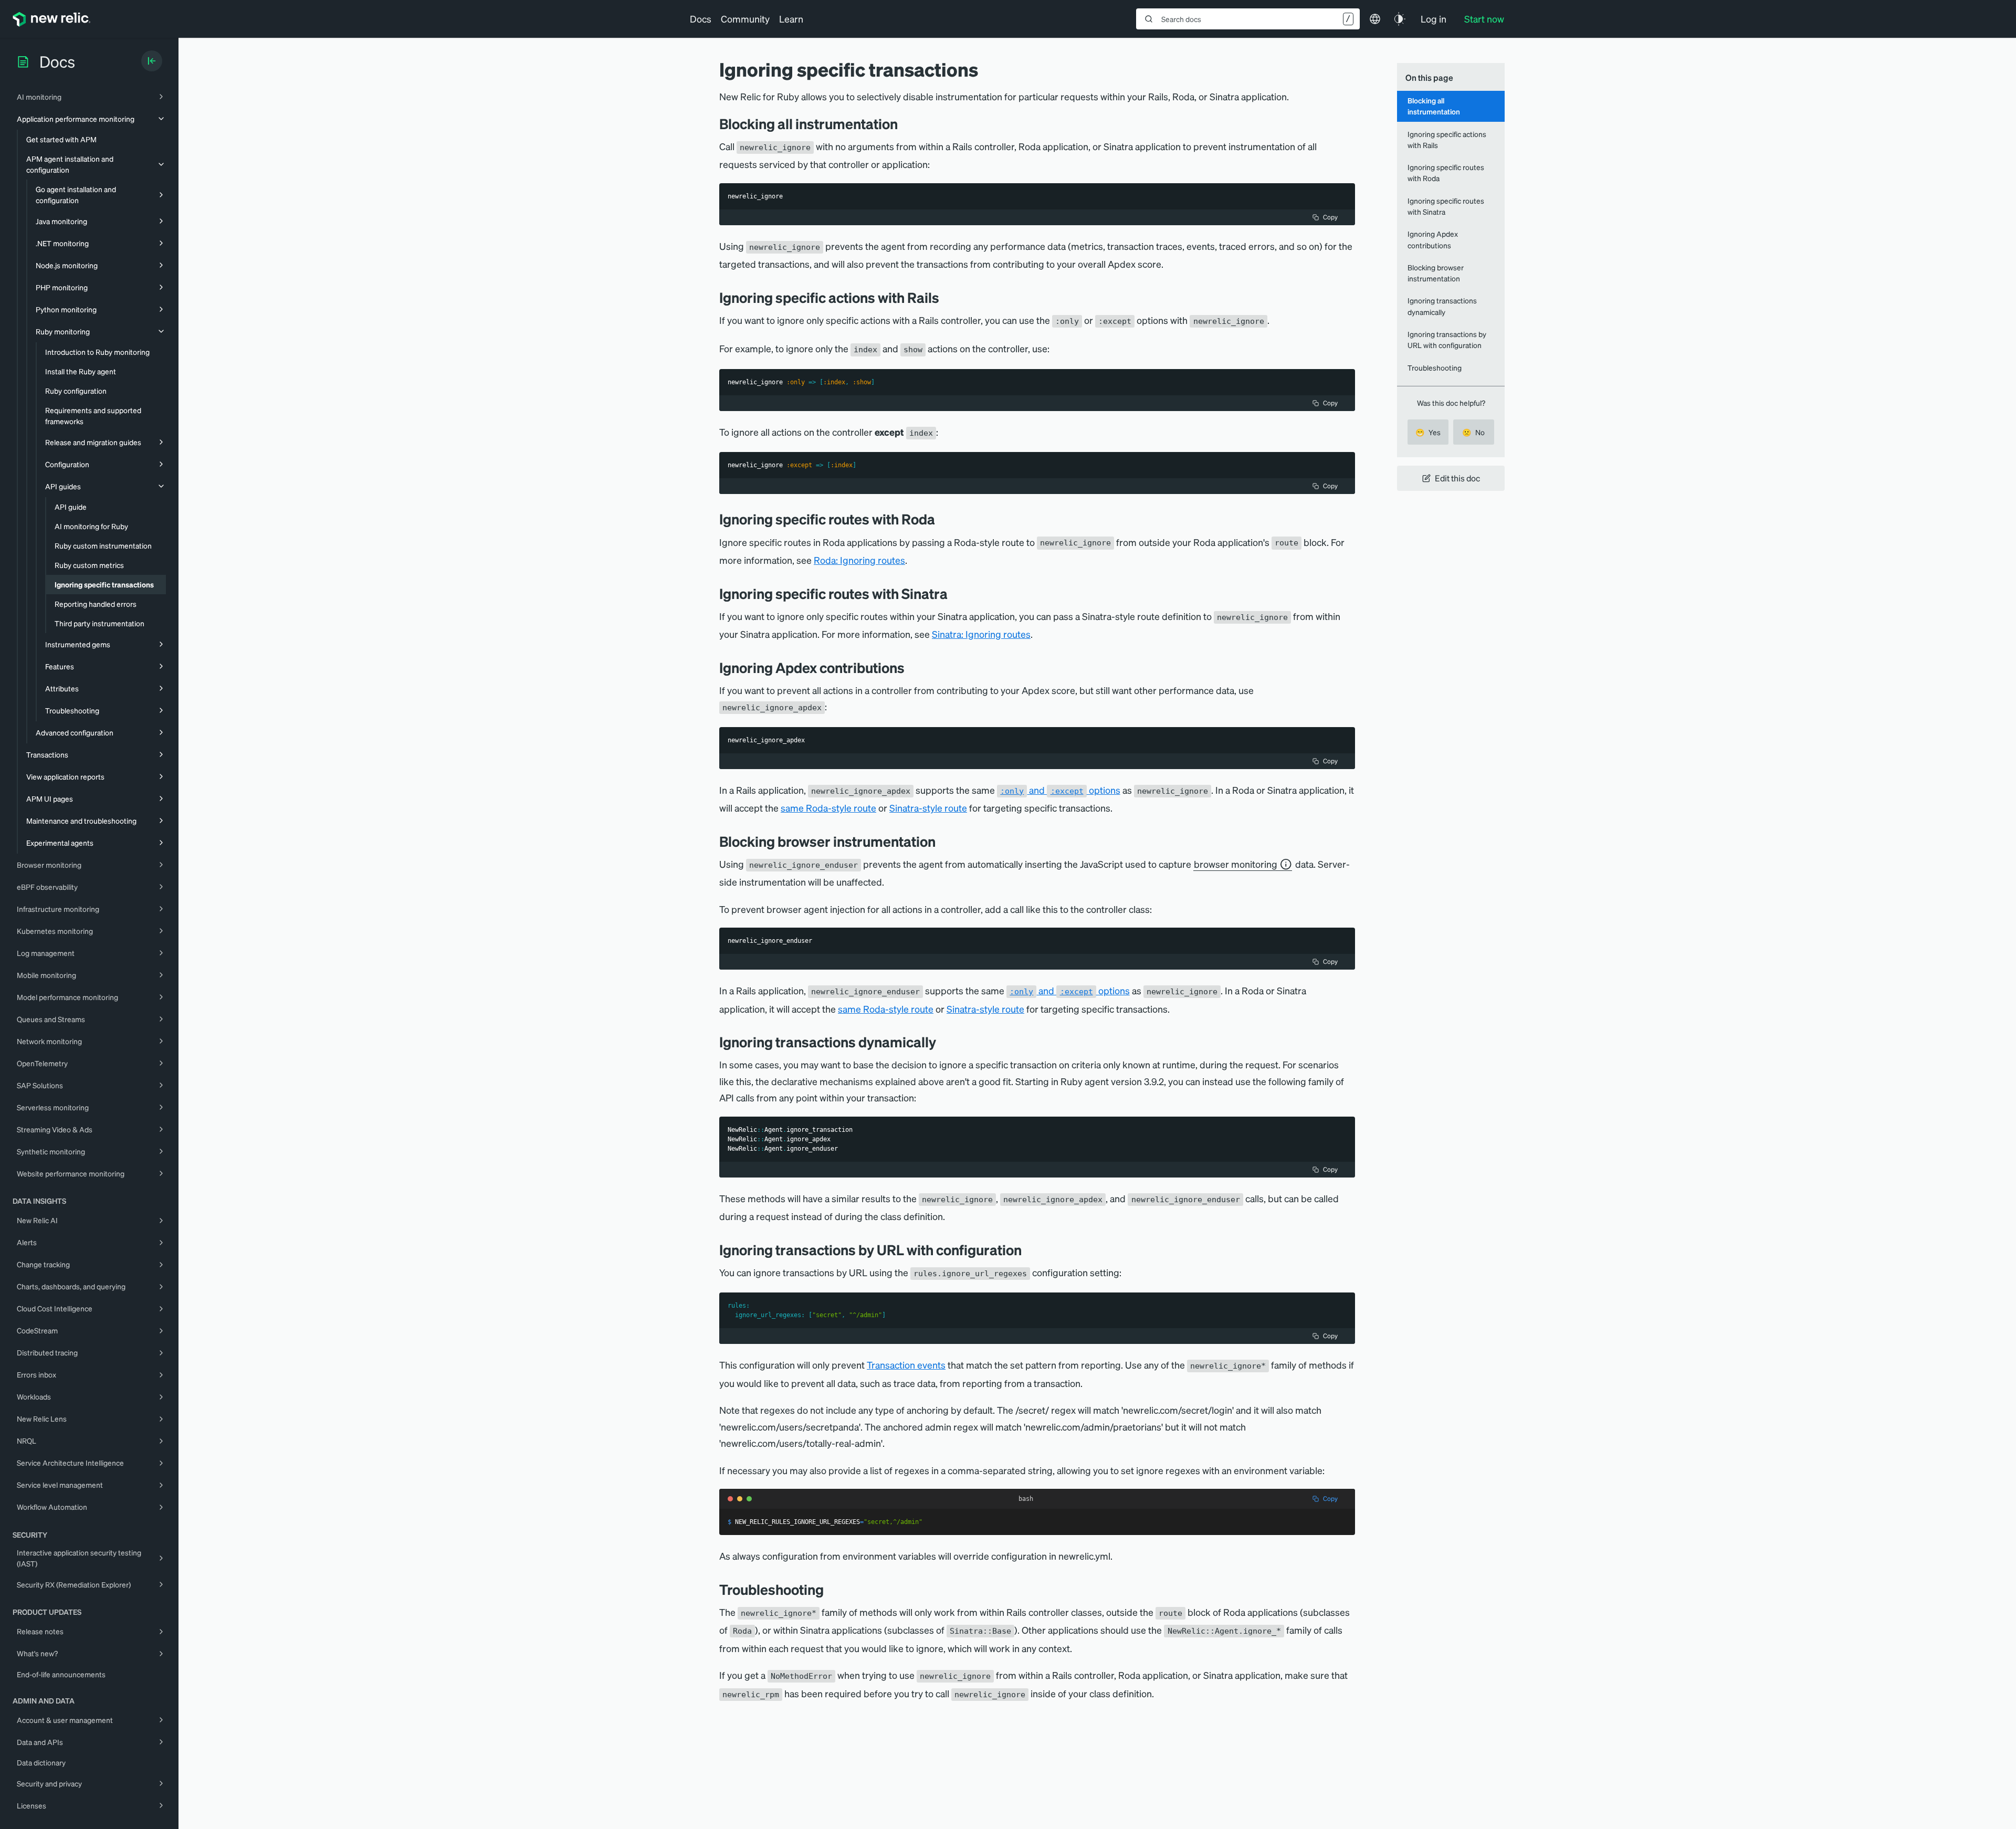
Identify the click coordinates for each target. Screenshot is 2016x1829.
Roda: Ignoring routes (859, 560)
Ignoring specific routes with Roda (1446, 172)
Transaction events (906, 1365)
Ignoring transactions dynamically (1442, 306)
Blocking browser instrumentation (1436, 273)
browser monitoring (1236, 864)
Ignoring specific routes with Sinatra (1446, 206)
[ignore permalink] (906, 124)
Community (745, 19)
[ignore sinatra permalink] (955, 593)
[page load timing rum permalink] (943, 841)
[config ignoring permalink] (1030, 1250)
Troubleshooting (1435, 367)
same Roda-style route (828, 808)
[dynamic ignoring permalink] (944, 1042)
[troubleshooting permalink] (829, 1589)
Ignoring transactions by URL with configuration (1447, 339)
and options (1060, 790)
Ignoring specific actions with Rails (1447, 139)
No (1473, 432)
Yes (1428, 432)
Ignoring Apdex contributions (1433, 239)
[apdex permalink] (912, 668)
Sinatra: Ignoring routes (981, 634)
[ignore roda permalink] (943, 519)
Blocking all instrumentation (1434, 106)
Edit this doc (1457, 478)
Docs (701, 19)
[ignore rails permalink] (947, 297)
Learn (791, 19)
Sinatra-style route (928, 808)
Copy (1330, 217)
